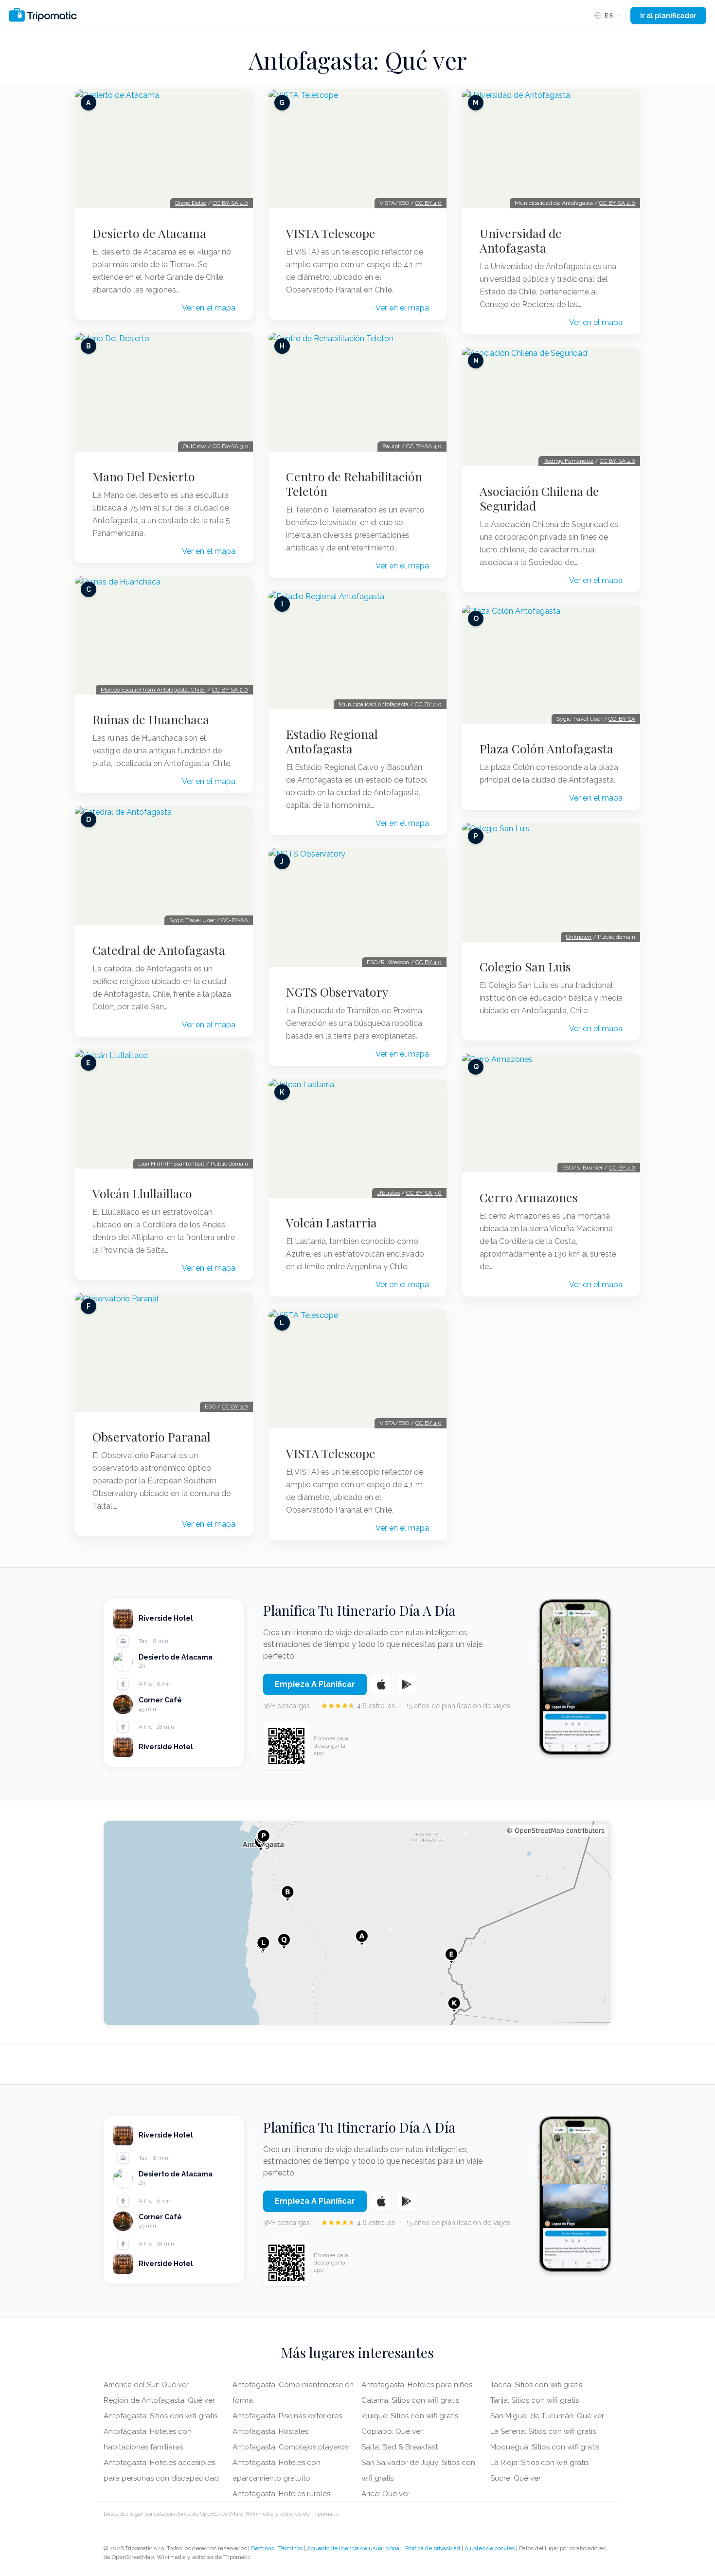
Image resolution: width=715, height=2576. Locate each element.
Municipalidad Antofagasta (374, 704)
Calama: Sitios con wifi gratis (410, 2400)
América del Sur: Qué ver (146, 2385)
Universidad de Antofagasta (521, 240)
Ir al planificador (668, 16)
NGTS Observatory (337, 992)
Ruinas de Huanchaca (151, 719)
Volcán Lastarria (331, 1223)
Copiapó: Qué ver (392, 2431)
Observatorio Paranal (152, 1437)
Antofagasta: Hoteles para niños (417, 2385)
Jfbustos (388, 1193)
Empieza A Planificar (315, 1684)
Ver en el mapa (209, 308)
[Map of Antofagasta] (357, 1923)
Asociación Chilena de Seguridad (539, 498)
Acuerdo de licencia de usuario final (354, 2548)
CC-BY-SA (235, 920)
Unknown (579, 937)
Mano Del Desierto (144, 476)
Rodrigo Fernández (568, 461)
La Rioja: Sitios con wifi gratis (539, 2463)
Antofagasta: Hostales (270, 2431)
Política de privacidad (433, 2548)
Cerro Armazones (529, 1197)
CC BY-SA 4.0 (230, 203)
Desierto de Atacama (149, 233)
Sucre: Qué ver (516, 2478)
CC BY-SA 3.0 (230, 446)
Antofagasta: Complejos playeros (290, 2447)
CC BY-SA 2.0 (230, 690)
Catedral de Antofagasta (159, 950)
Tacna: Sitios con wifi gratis (536, 2385)
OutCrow (195, 446)
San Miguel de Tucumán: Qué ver (547, 2416)
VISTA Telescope (331, 233)
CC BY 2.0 (428, 704)
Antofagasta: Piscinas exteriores (287, 2416)
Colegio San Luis (525, 967)
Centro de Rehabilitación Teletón (354, 484)
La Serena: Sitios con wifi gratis (543, 2431)
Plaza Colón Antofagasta (546, 749)
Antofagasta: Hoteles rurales (281, 2494)
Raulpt (391, 446)
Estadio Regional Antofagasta (332, 741)
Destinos (262, 2548)
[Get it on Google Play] (407, 1684)
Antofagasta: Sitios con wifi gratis (161, 2416)
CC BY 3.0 (235, 1407)
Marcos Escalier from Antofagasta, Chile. (153, 690)
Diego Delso (191, 203)
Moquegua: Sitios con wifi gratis (545, 2447)
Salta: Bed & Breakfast (400, 2447)
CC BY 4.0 (429, 203)
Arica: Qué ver (385, 2494)
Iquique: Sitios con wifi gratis (410, 2416)
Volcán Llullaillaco (142, 1193)
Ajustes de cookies (490, 2548)
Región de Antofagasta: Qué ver (159, 2400)
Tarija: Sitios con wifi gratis (535, 2400)
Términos (290, 2548)
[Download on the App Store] (381, 1684)
